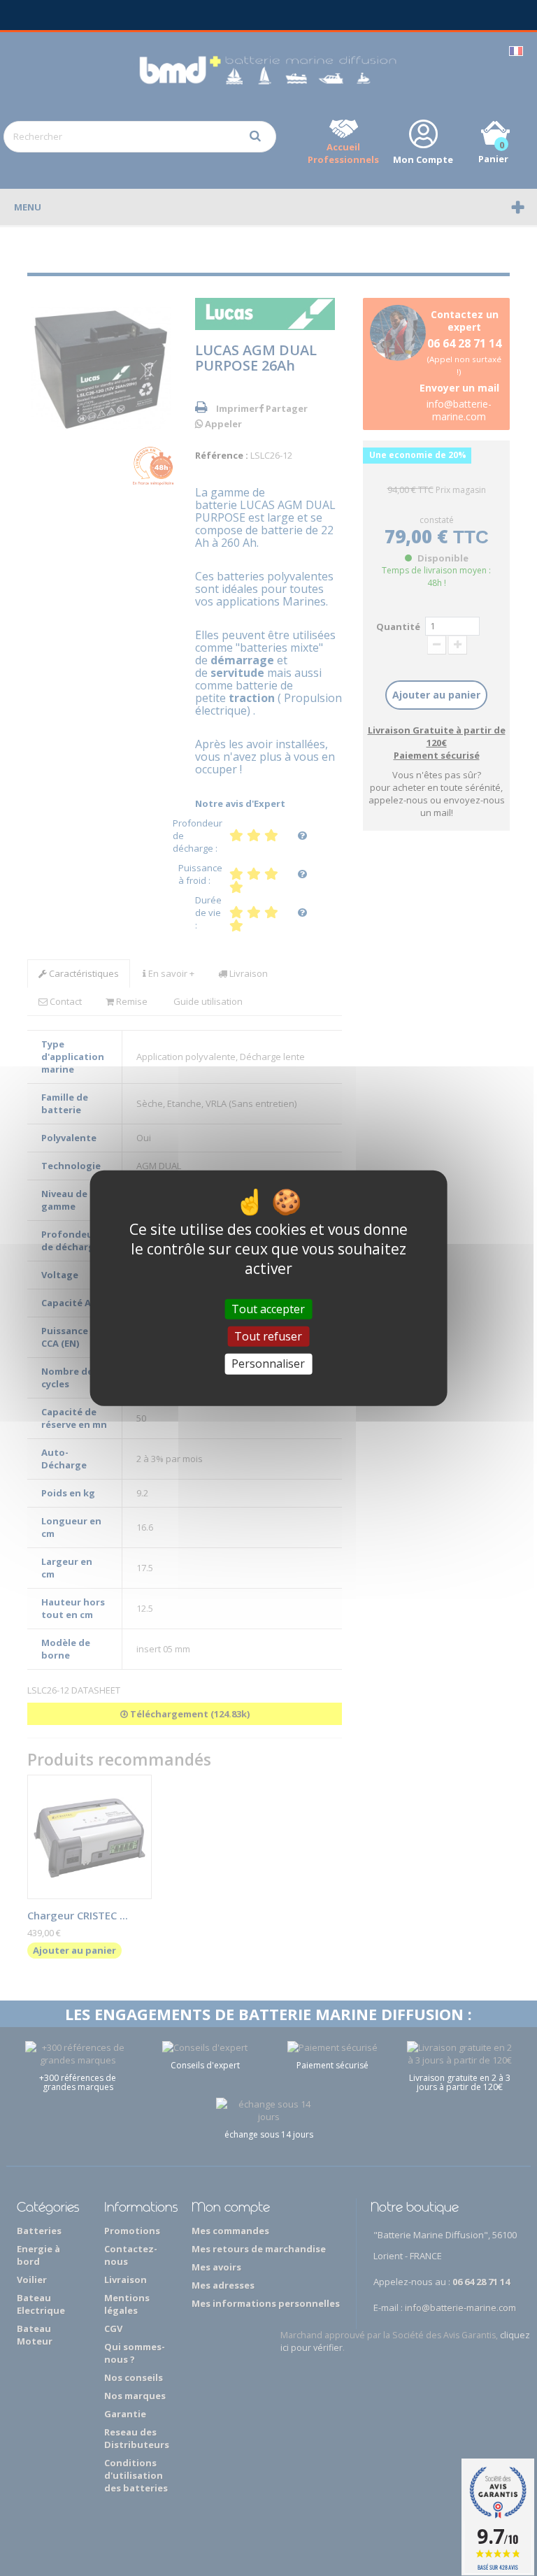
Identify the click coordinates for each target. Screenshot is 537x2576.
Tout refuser (268, 1336)
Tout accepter (268, 1309)
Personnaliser (268, 1364)
